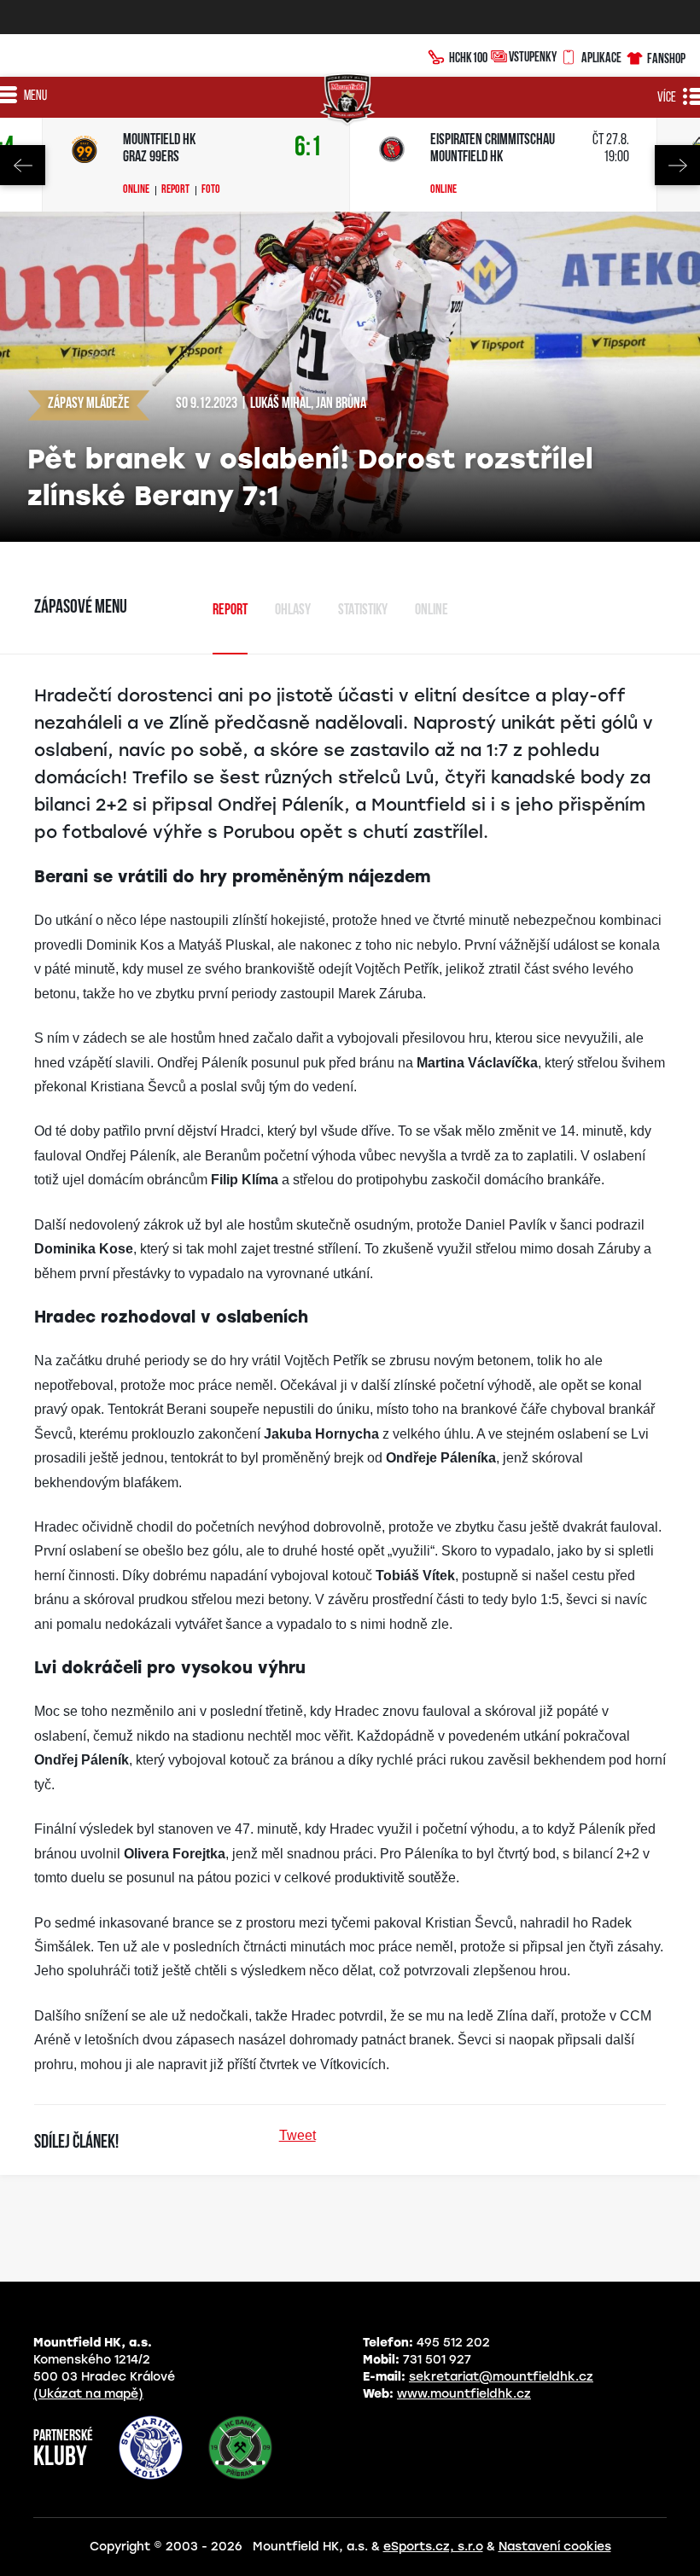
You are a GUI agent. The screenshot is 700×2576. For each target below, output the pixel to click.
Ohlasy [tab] (293, 611)
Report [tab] (230, 611)
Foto (211, 190)
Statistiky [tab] (363, 611)
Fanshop (666, 58)
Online (136, 190)
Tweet (297, 2135)
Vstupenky (533, 56)
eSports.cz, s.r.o (433, 2547)
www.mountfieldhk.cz (464, 2394)
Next (677, 165)
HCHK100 (468, 57)
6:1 (308, 148)
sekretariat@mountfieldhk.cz (501, 2377)
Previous (23, 165)
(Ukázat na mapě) (88, 2394)
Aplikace (601, 57)
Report (175, 190)
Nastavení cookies (555, 2547)
